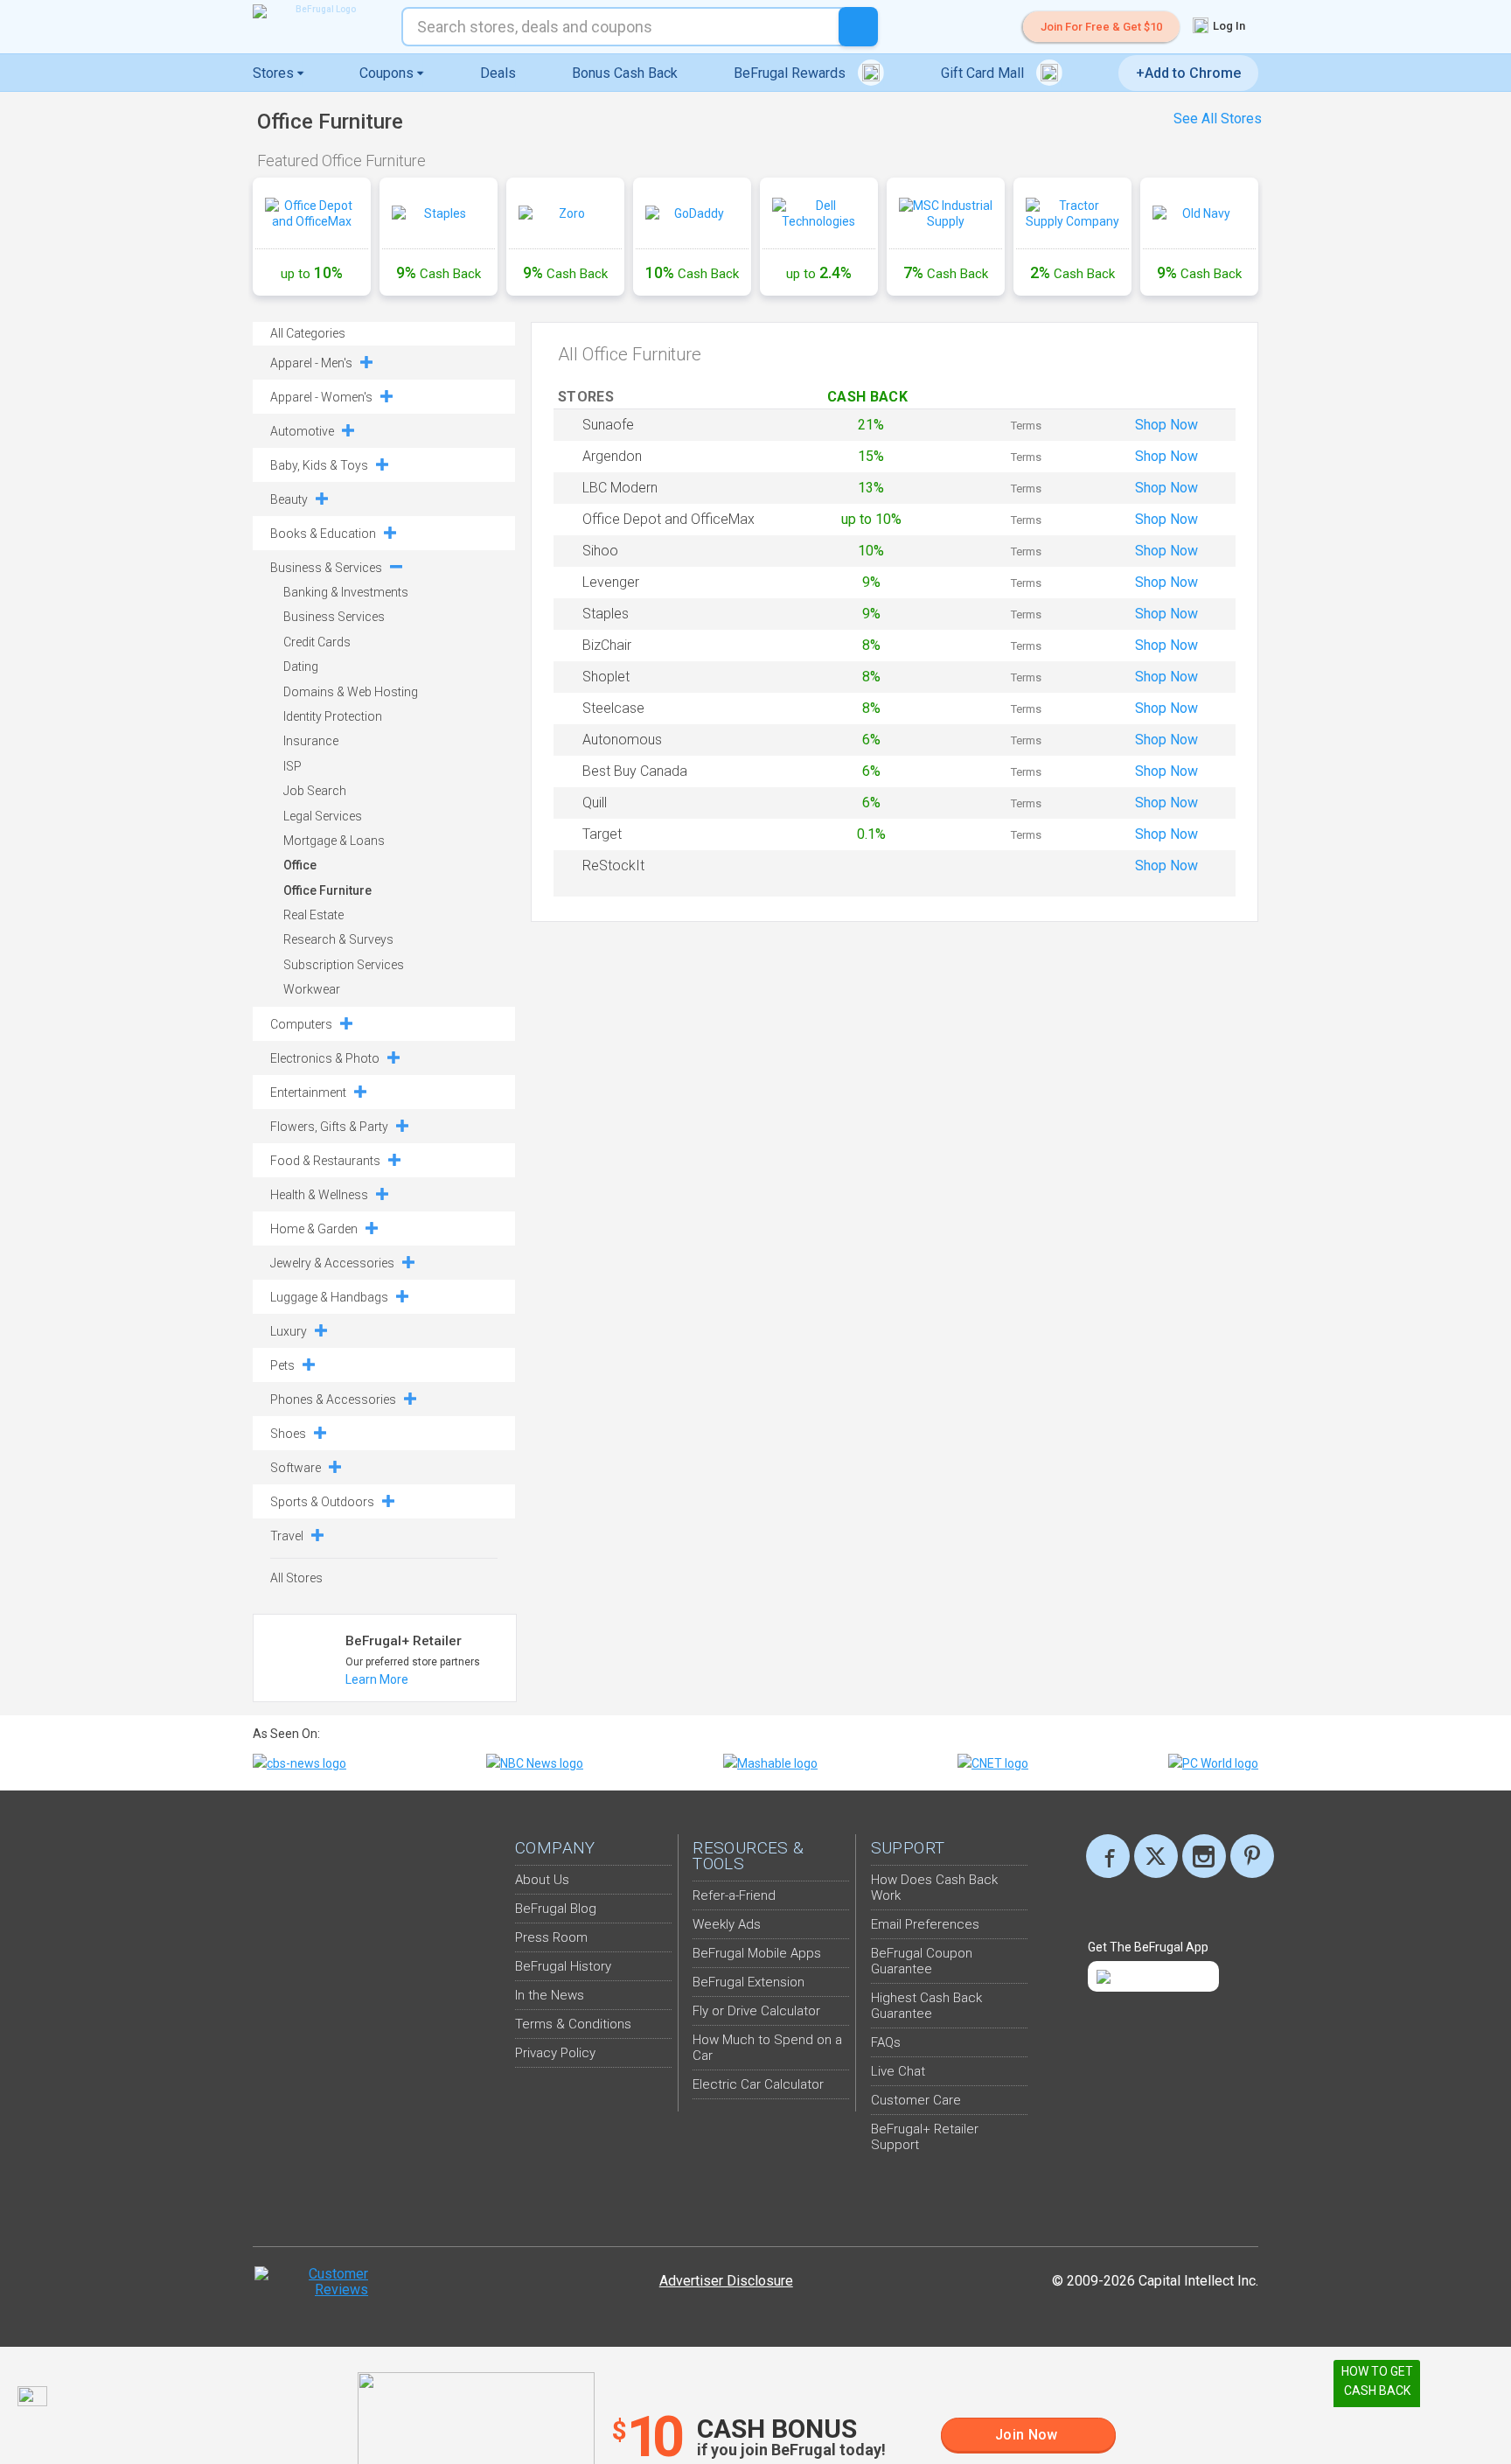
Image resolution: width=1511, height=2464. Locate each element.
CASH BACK (871, 397)
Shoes (288, 1434)
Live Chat (898, 2071)
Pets (282, 1365)
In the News (550, 1995)
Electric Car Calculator (758, 2084)
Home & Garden (314, 1229)
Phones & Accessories (333, 1400)
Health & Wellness (319, 1195)
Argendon (612, 456)
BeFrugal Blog (556, 1909)
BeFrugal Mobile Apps (757, 1953)
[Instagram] (1204, 1856)
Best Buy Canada (635, 771)
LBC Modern (620, 488)
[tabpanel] (755, 240)
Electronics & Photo (325, 1058)
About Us (542, 1880)
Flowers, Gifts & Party (329, 1127)
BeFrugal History (563, 1966)
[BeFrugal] (318, 11)
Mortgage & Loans (334, 841)
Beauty (289, 499)
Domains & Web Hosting (351, 692)
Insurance (311, 741)
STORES (588, 397)
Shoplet (606, 677)
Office (300, 865)
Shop (1166, 425)
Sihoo (600, 551)
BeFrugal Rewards (791, 73)
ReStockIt (613, 866)
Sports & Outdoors (322, 1502)
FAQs (886, 2042)
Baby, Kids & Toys (319, 465)
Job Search (315, 791)
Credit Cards (317, 642)
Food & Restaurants (325, 1161)
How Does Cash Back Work (934, 1888)
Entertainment (308, 1092)
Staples (606, 614)
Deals (498, 73)
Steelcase (613, 708)
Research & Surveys (338, 939)
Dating (301, 667)
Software (296, 1468)
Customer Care (916, 2100)
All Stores (296, 1578)
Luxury (289, 1331)
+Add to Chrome (1188, 73)
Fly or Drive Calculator (756, 2011)
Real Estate (313, 915)
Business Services (334, 617)
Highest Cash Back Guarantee (926, 2006)
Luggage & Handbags (329, 1297)
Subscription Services (344, 965)
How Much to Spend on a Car (767, 2048)
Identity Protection (333, 716)
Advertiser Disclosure (726, 2281)
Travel (287, 1536)
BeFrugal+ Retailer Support (925, 2137)
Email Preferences (925, 1924)
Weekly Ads (727, 1924)
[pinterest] (1252, 1856)
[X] (1156, 1856)
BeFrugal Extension (749, 1982)
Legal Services (323, 816)
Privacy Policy (555, 2053)
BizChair (607, 645)
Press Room (551, 1937)
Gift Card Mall (984, 73)
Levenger (611, 582)
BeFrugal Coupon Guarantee (922, 1961)
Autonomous (622, 740)
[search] (858, 27)
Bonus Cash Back (625, 73)
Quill (595, 803)
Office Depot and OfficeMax (668, 519)
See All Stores (1218, 119)
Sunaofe (608, 425)
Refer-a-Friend (734, 1895)
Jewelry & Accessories (332, 1263)
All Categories (308, 333)
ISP (292, 766)
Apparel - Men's (311, 363)
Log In (1228, 26)
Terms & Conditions (573, 2024)
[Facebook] (1108, 1856)
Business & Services (326, 568)
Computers (301, 1024)
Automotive (302, 431)
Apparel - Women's (321, 397)
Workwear (312, 989)
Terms (1026, 426)
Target (602, 834)
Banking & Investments (346, 592)
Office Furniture (327, 890)
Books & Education (323, 534)
